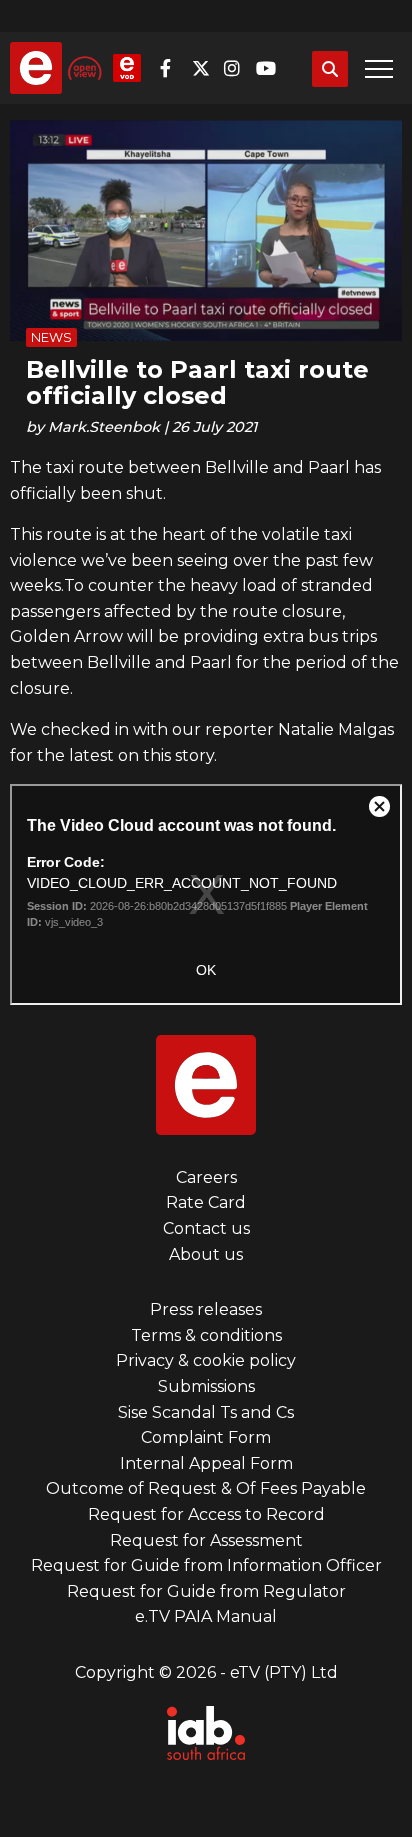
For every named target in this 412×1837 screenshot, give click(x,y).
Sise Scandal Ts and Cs (206, 1412)
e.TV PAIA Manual (206, 1616)
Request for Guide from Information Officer (206, 1565)
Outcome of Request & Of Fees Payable (206, 1488)
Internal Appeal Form (206, 1463)
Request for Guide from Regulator (206, 1591)
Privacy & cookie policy (206, 1360)
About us (206, 1254)
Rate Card (206, 1202)
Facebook (174, 68)
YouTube (270, 68)
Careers (206, 1177)
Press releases (206, 1309)
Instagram (238, 68)
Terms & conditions (206, 1335)
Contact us (206, 1228)
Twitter (206, 68)
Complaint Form (206, 1437)
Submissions (206, 1386)
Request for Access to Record (206, 1514)
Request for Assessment (206, 1540)
